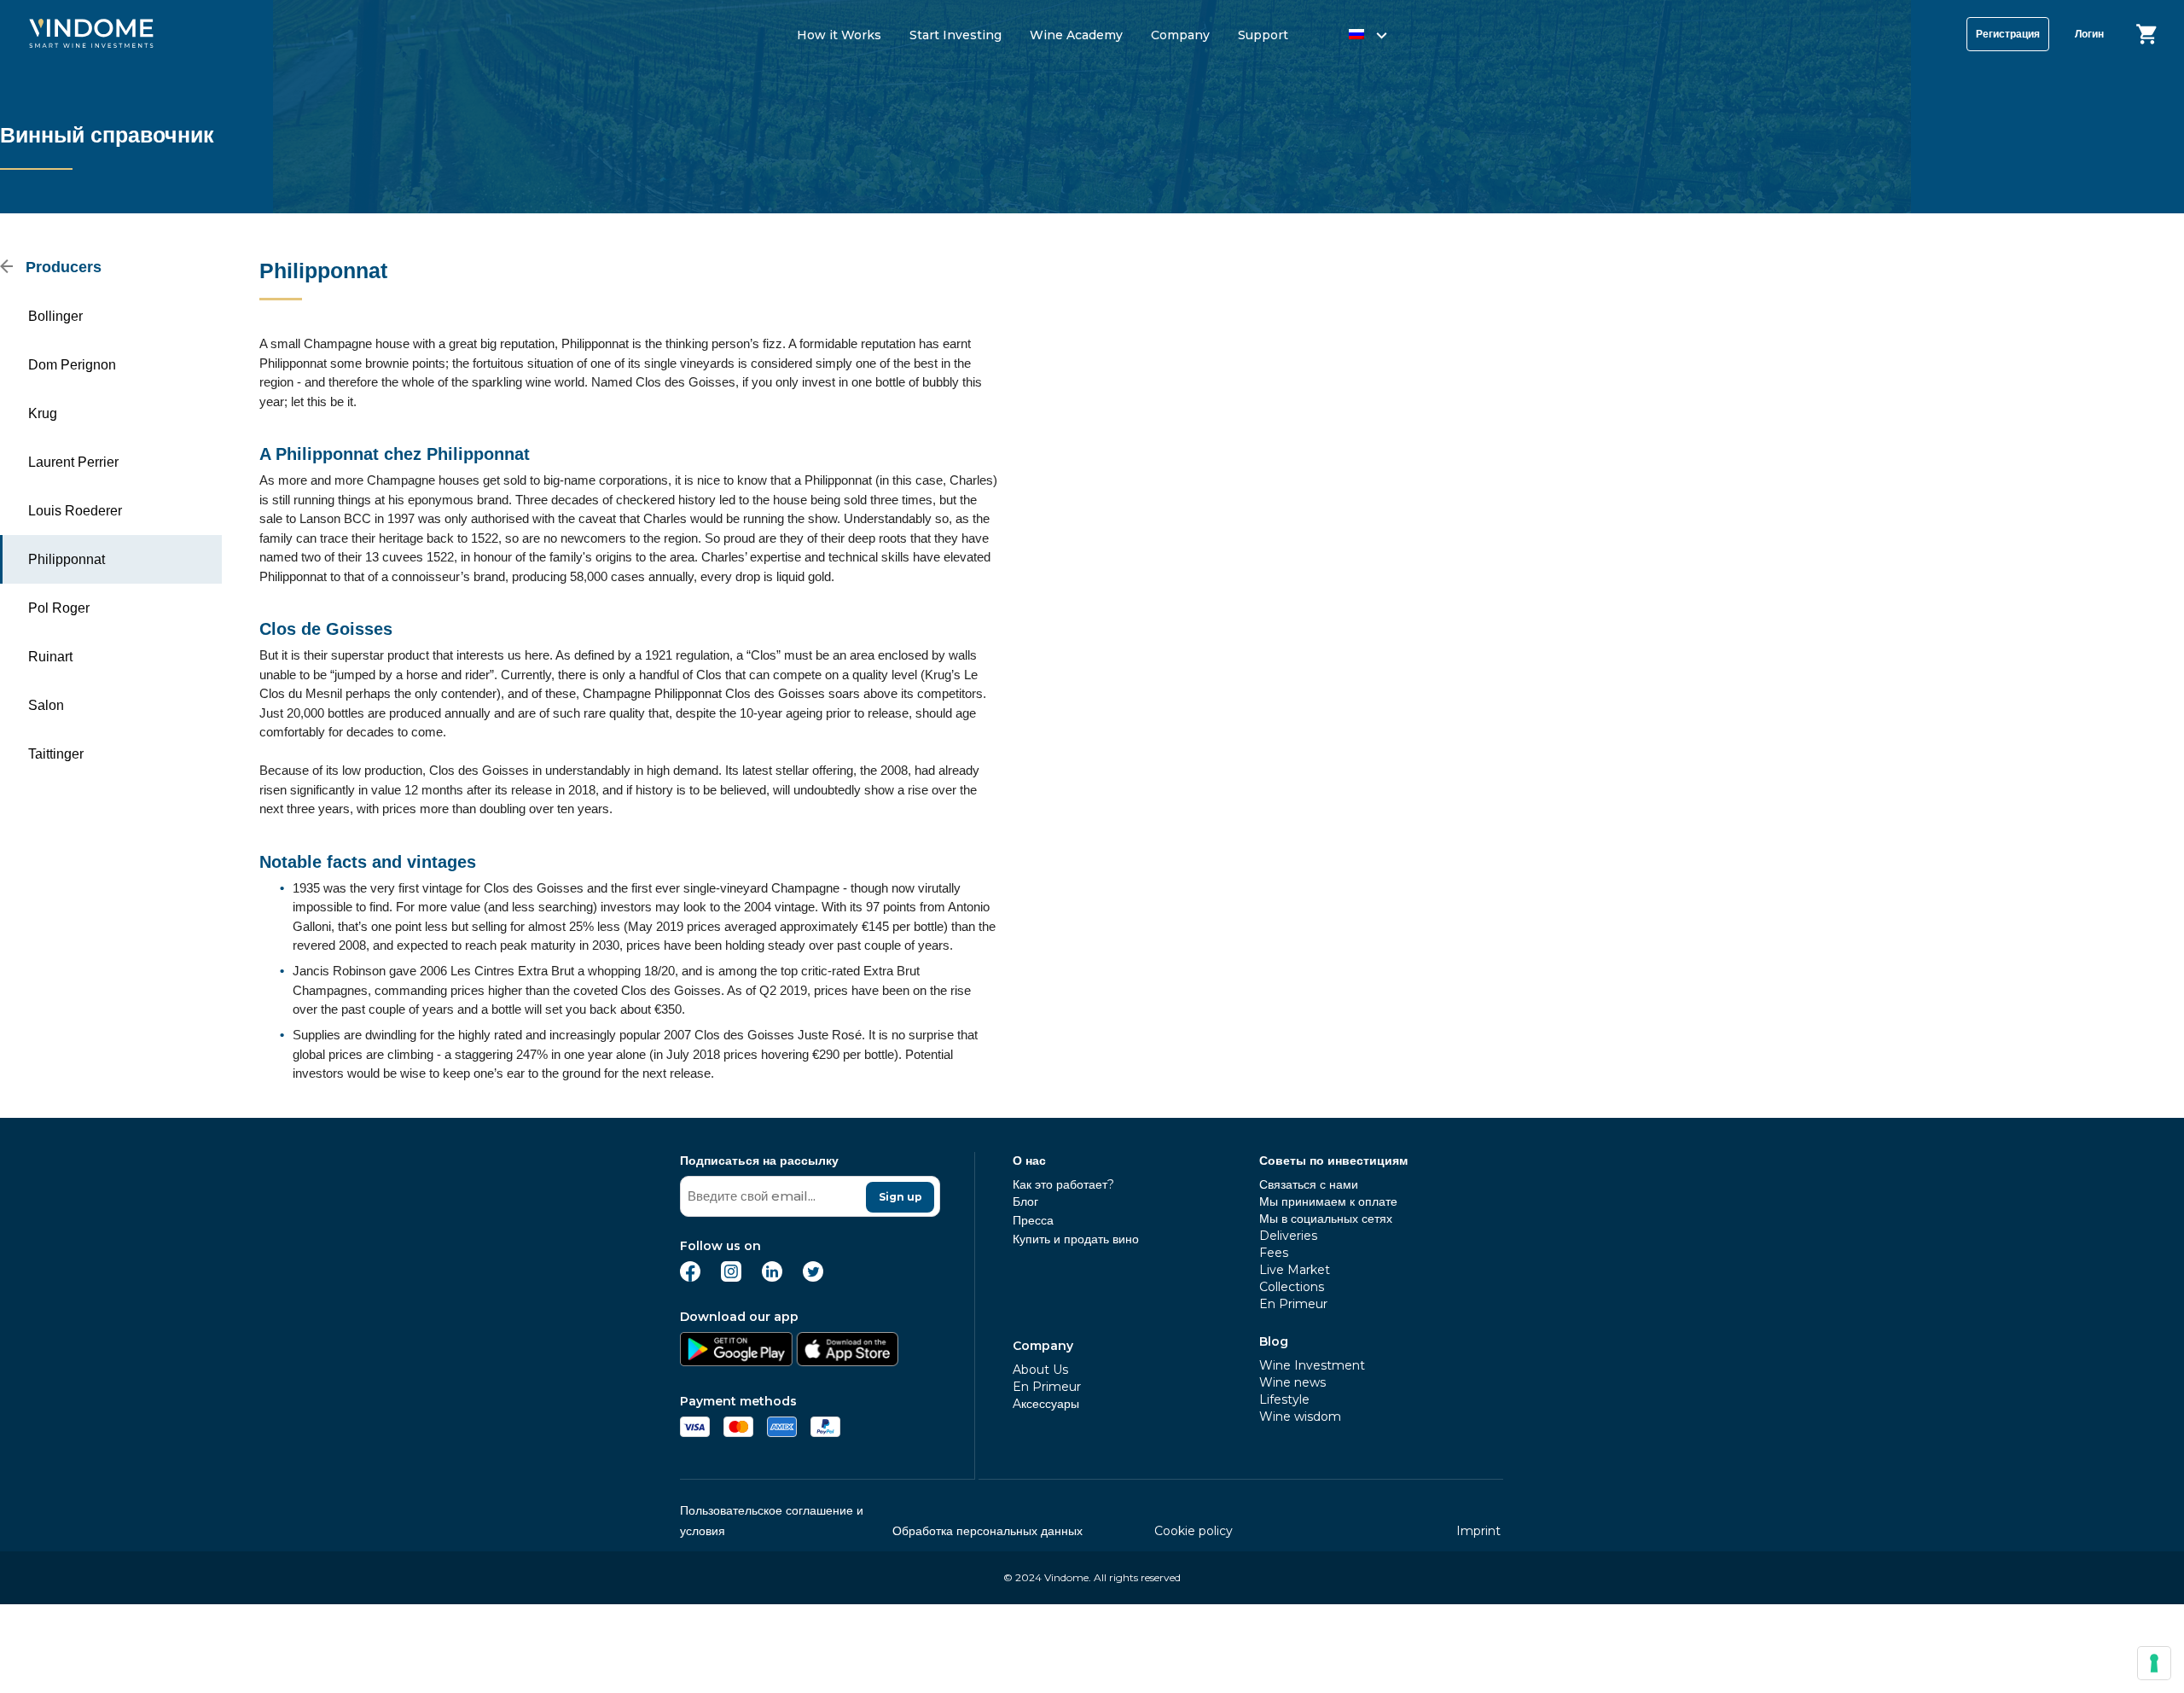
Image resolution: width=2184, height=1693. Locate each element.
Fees (1274, 1253)
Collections (1292, 1287)
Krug (43, 413)
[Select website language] (1352, 37)
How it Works (839, 35)
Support (1263, 35)
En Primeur (1047, 1387)
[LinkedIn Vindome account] (772, 1277)
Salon (46, 705)
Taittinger (56, 754)
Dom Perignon (72, 365)
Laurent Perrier (73, 462)
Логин (2089, 34)
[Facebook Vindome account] (690, 1277)
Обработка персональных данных (987, 1531)
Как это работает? (1063, 1184)
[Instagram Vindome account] (731, 1277)
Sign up (900, 1197)
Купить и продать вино (1076, 1239)
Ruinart (50, 657)
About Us (1040, 1370)
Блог (1025, 1201)
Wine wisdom (1300, 1417)
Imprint (1478, 1531)
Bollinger (55, 316)
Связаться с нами (1309, 1184)
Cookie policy (1194, 1531)
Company (1180, 35)
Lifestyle (1284, 1399)
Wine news (1292, 1382)
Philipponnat (67, 559)
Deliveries (1288, 1236)
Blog (1274, 1341)
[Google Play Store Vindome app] (736, 1361)
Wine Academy (1076, 35)
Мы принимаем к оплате (1328, 1201)
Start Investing (955, 35)
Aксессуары (1046, 1404)
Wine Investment (1312, 1365)
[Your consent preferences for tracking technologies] (2154, 1663)
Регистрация (2008, 34)
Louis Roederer (75, 511)
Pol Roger (59, 608)
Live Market (1295, 1270)
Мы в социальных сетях (1326, 1219)
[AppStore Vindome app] (847, 1361)
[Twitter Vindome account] (813, 1277)
